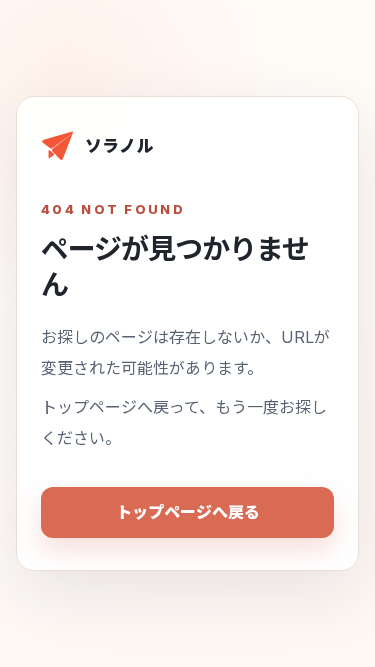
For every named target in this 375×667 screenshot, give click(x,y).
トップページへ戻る (188, 512)
